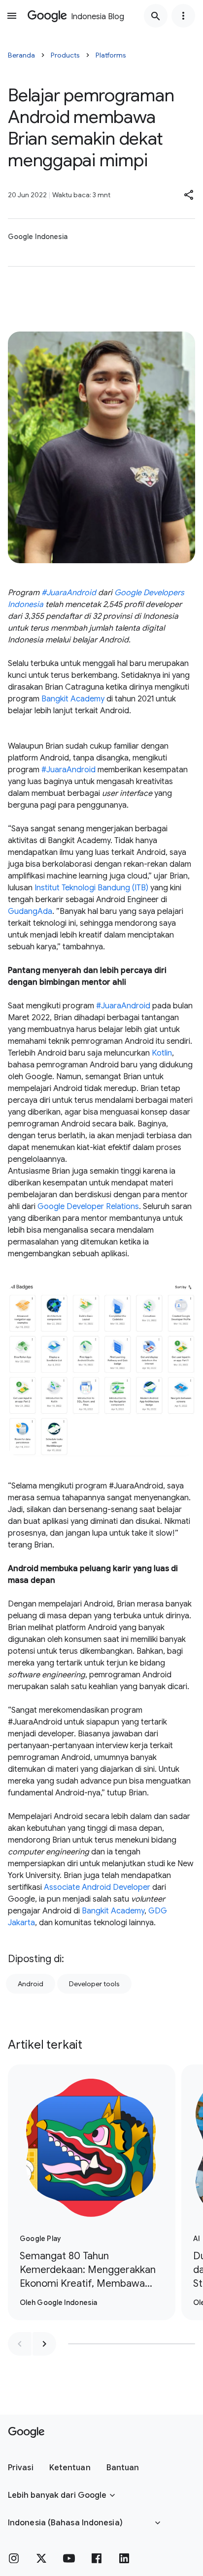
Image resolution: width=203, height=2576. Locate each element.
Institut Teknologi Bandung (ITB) (91, 888)
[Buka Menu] (12, 16)
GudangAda (30, 911)
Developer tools (94, 1984)
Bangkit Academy (73, 699)
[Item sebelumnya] (20, 2344)
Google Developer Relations (88, 1207)
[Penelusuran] (156, 16)
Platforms (111, 55)
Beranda (21, 55)
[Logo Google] (26, 2432)
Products (65, 55)
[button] (189, 195)
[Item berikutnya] (44, 2344)
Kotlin (162, 1053)
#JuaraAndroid (68, 770)
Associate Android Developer (97, 1887)
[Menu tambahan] (183, 16)
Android (31, 1984)
